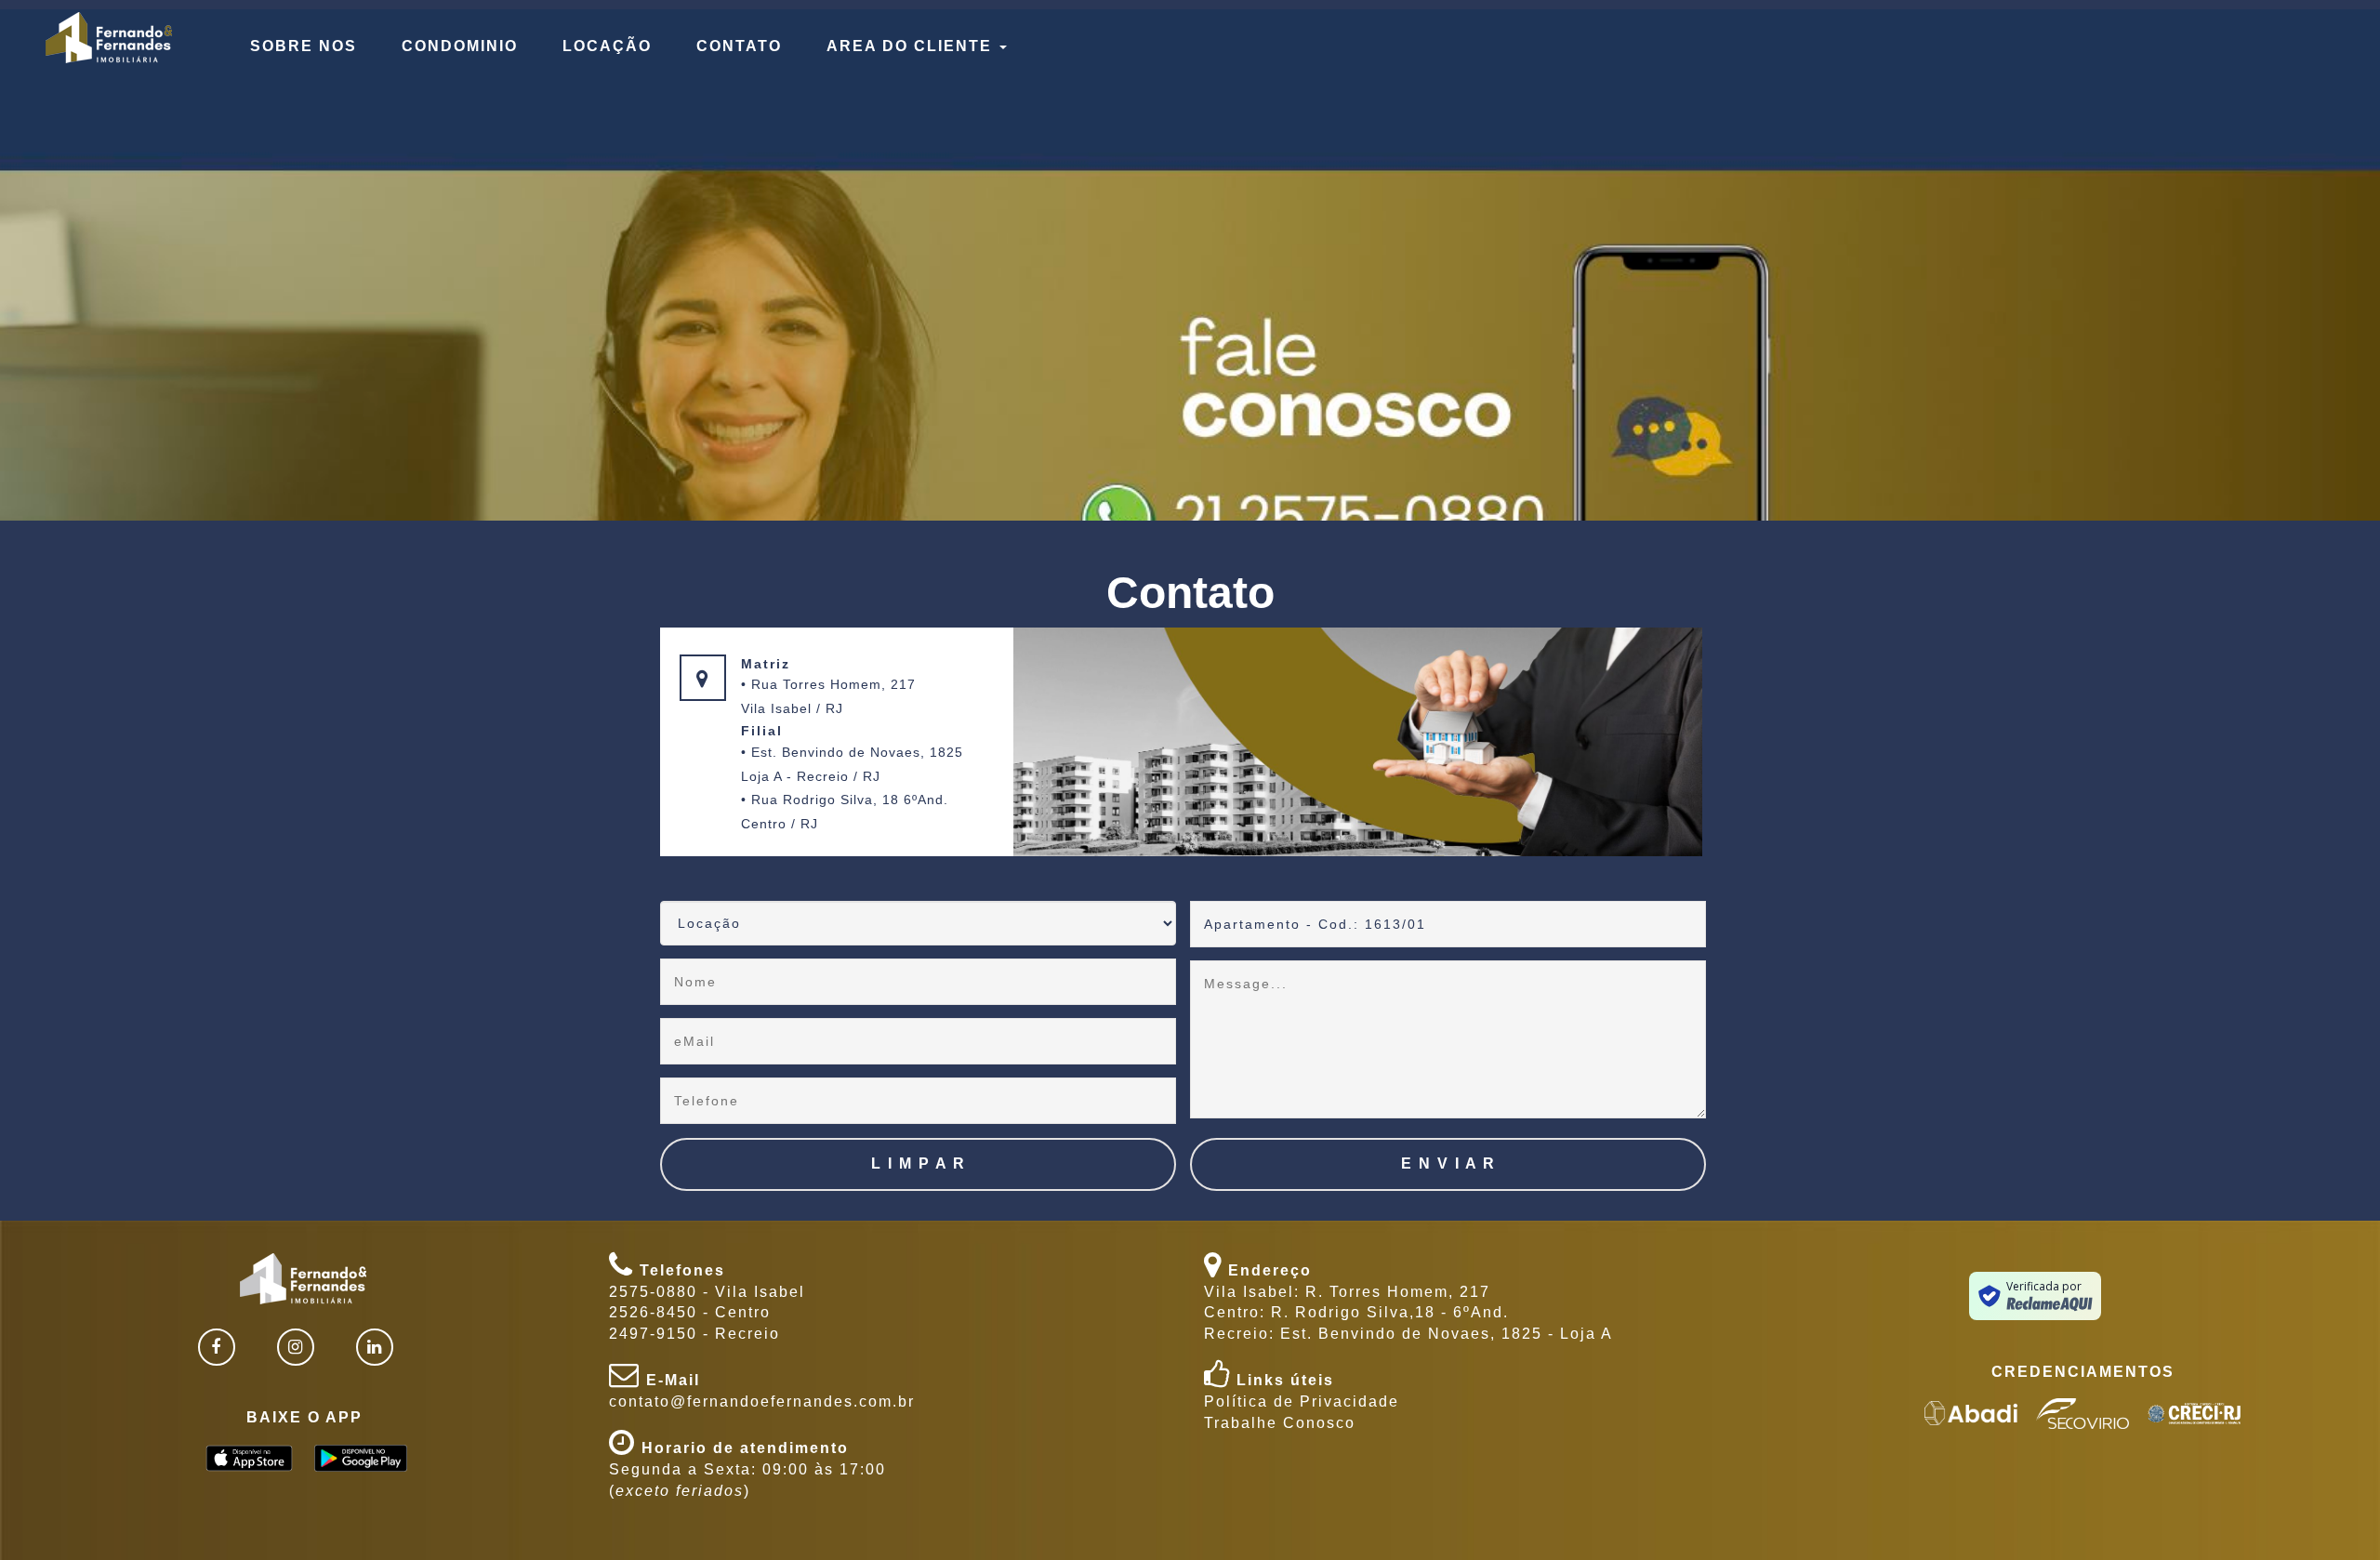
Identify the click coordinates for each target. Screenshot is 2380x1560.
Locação (607, 46)
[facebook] (217, 1347)
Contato (739, 46)
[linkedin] (375, 1347)
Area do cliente (912, 46)
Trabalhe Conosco (1280, 1423)
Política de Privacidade (1302, 1401)
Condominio (460, 46)
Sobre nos (304, 46)
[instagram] (296, 1347)
